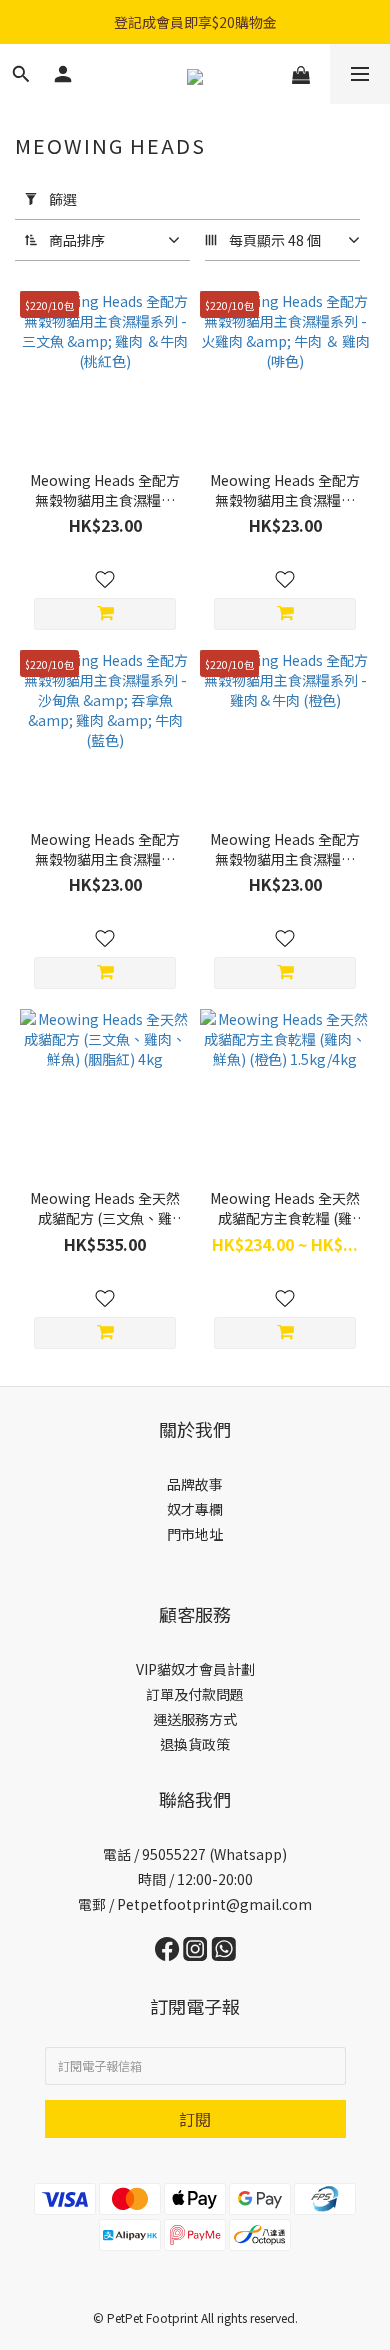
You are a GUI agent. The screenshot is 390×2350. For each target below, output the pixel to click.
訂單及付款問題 (195, 1694)
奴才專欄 (195, 1509)
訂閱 (195, 2119)
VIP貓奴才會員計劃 (195, 1669)
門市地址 (195, 1534)
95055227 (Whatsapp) (214, 1854)
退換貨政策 (195, 1744)
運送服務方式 (195, 1719)
